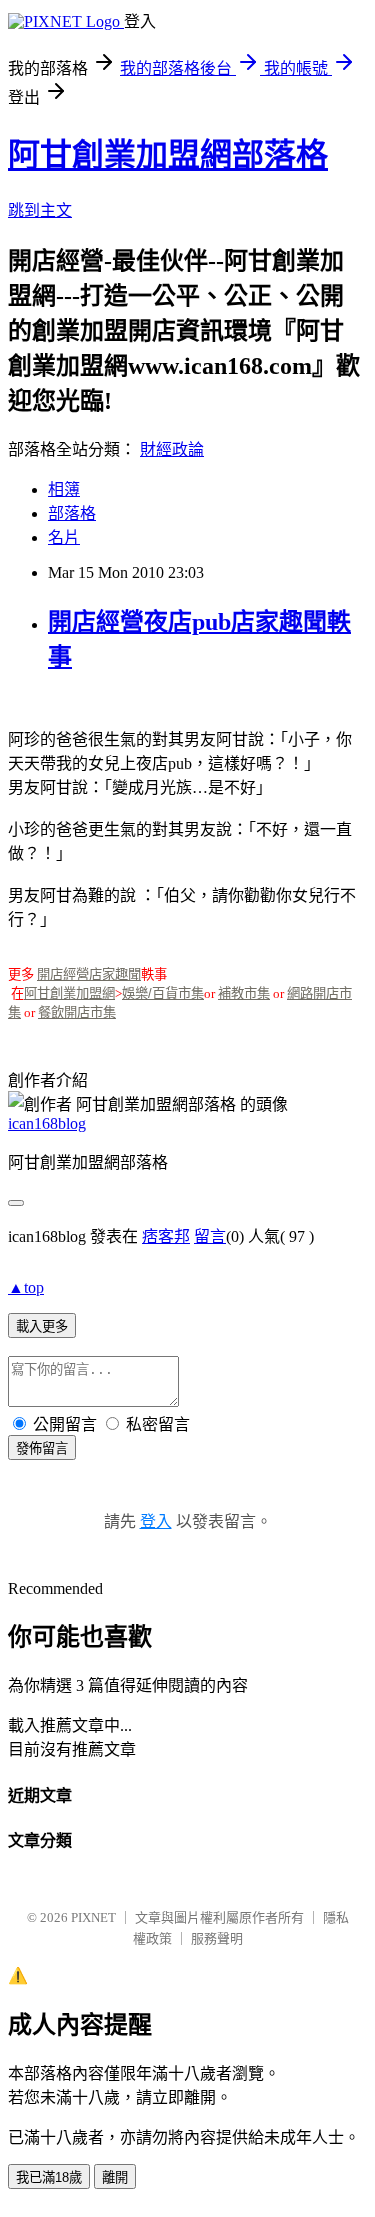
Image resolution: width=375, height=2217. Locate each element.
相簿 (64, 489)
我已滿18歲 (49, 2177)
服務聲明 (217, 1938)
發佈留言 (42, 1448)
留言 (210, 1236)
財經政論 (172, 449)
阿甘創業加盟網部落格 (168, 155)
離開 (115, 2177)
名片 (64, 537)
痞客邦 (166, 1236)
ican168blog (47, 1123)
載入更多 (42, 1326)
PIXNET (93, 1917)
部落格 (72, 513)
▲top (26, 1287)
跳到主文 (40, 210)
